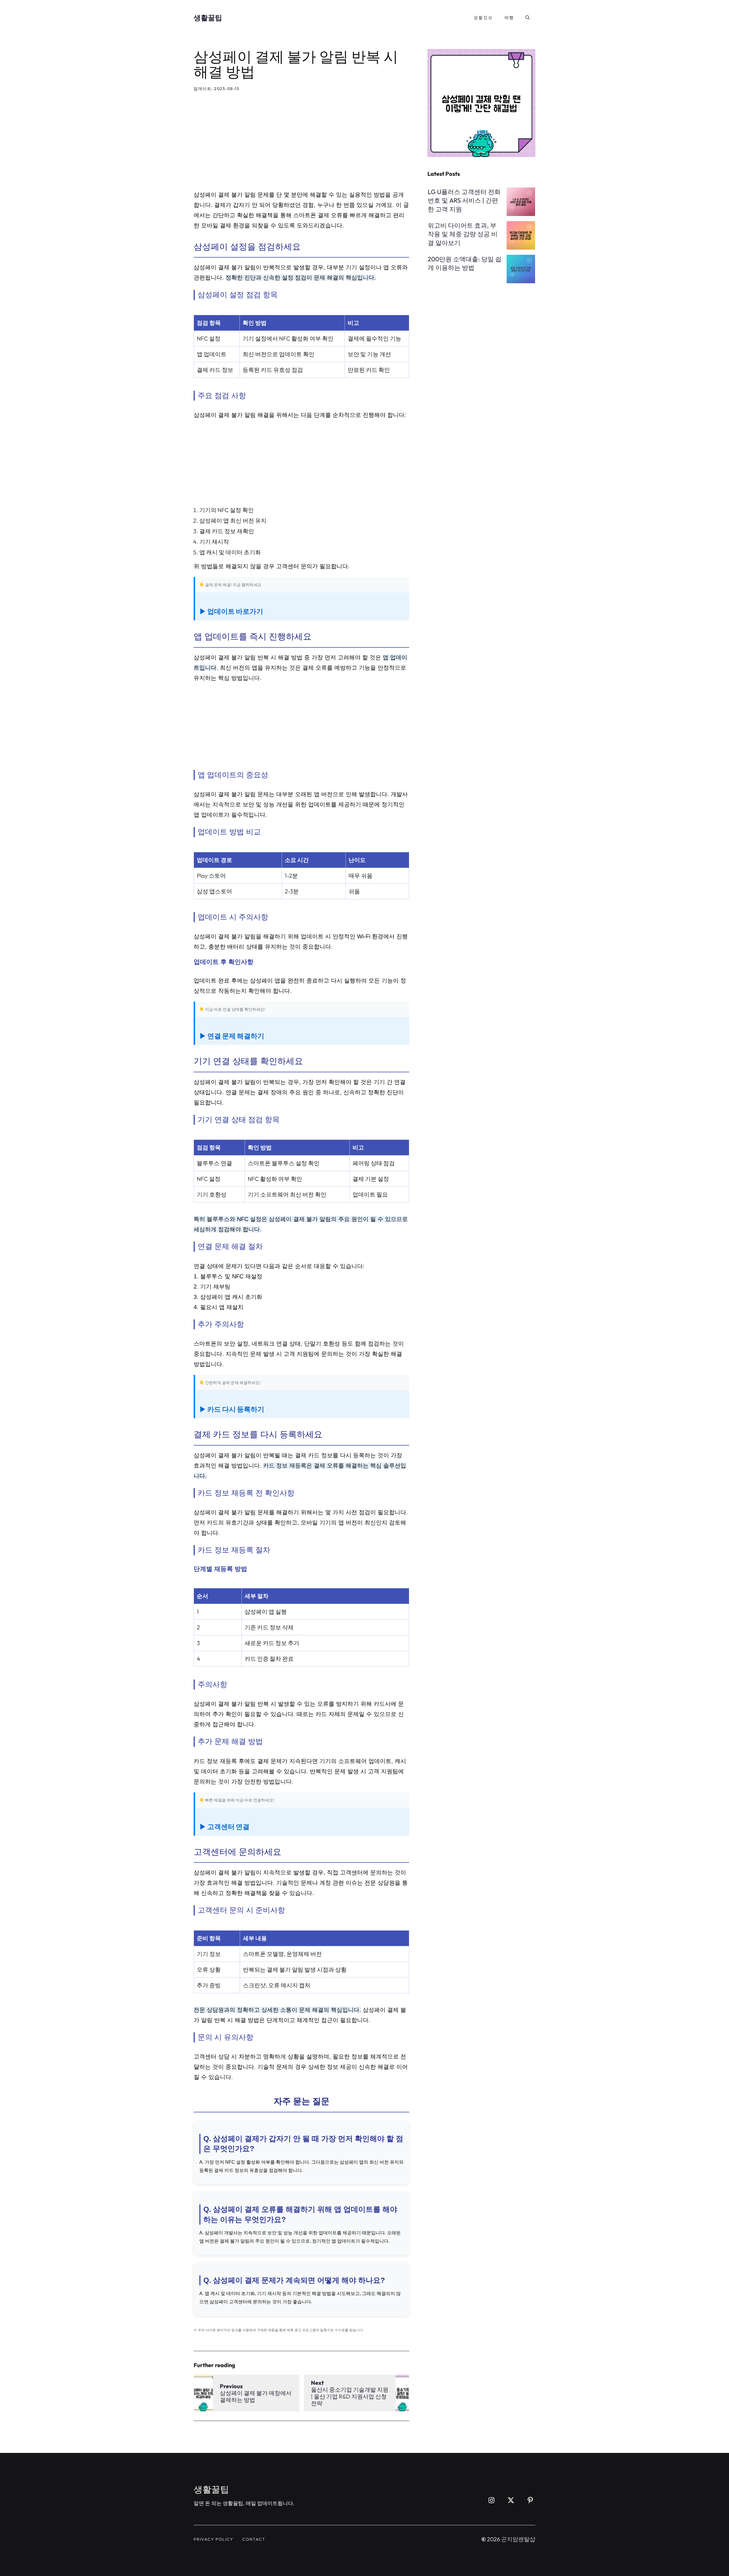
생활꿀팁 (208, 18)
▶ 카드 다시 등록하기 (232, 1409)
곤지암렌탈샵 (518, 2539)
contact (254, 2539)
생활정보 (483, 18)
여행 (509, 18)
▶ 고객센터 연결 (224, 1827)
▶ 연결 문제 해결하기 (232, 1036)
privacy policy (213, 2539)
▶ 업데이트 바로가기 (231, 611)
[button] (528, 18)
